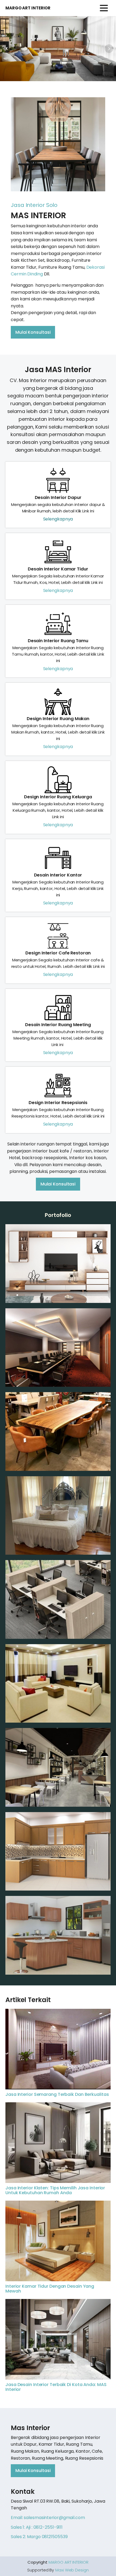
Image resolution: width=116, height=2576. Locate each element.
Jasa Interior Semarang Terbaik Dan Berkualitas (57, 2094)
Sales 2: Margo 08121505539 (39, 2537)
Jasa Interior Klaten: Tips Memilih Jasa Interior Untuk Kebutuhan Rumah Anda (55, 2190)
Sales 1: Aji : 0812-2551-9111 (37, 2527)
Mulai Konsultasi (33, 332)
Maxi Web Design (72, 2570)
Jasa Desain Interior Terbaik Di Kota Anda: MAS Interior (56, 2387)
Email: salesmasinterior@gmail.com (48, 2518)
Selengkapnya (58, 519)
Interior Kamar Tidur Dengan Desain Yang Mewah (50, 2289)
